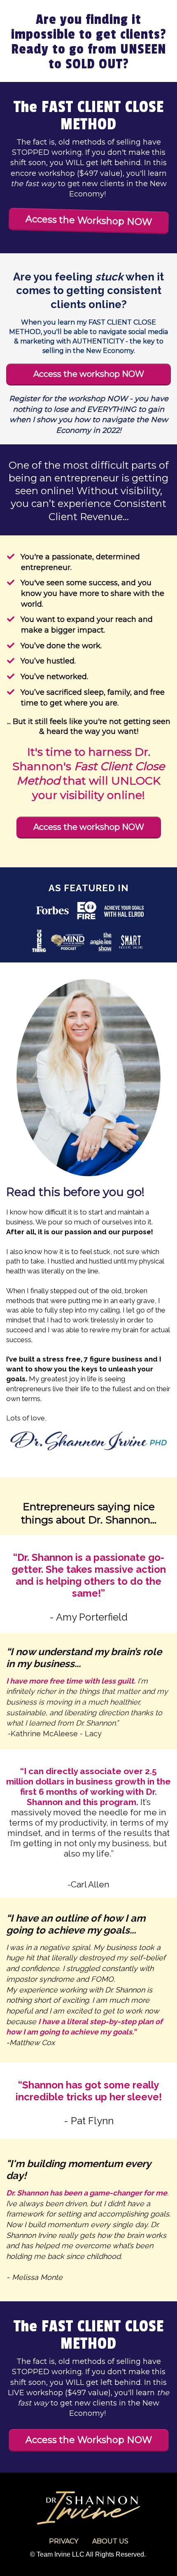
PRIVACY (64, 2541)
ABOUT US (110, 2541)
